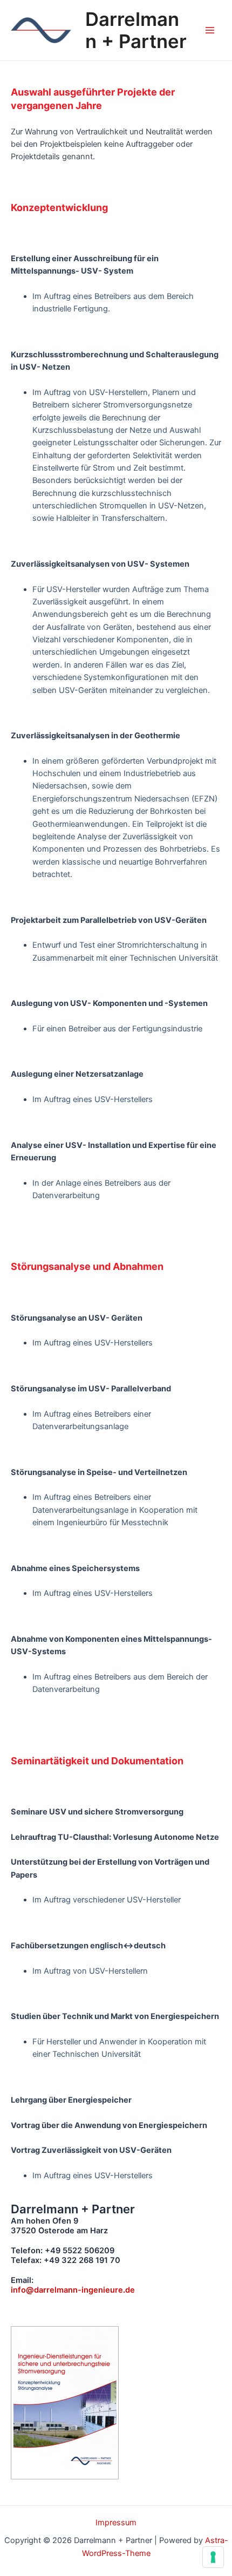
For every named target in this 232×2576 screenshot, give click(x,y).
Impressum (116, 2523)
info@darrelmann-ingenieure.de (73, 2290)
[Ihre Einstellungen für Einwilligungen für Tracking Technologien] (213, 2557)
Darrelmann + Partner (136, 30)
